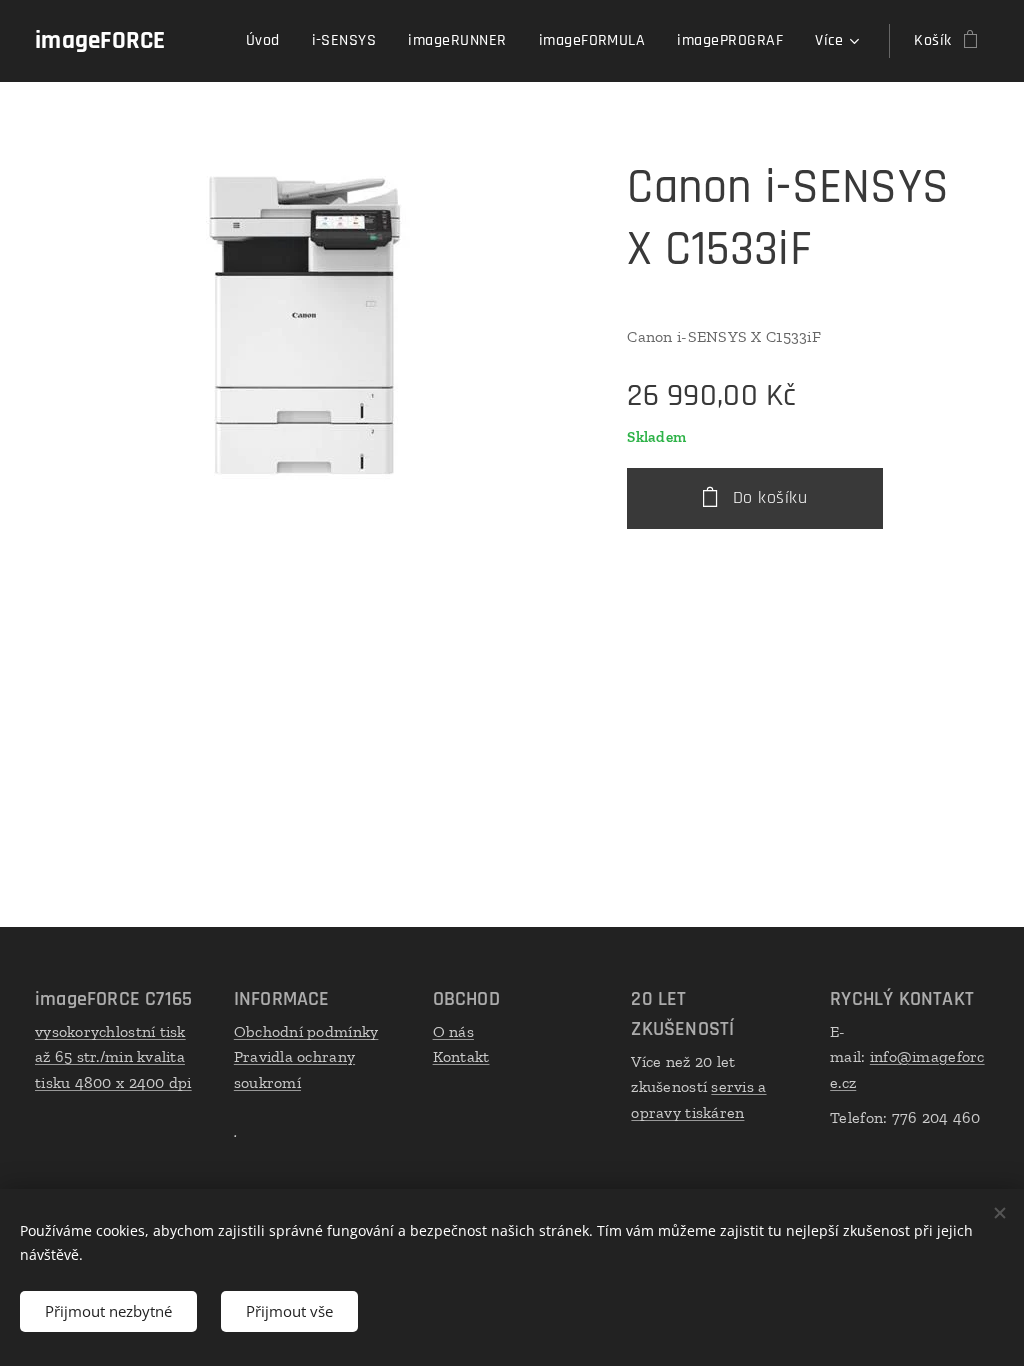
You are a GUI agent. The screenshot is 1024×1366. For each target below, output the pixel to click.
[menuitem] (268, 41)
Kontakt (461, 1056)
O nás (453, 1031)
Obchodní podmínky (306, 1031)
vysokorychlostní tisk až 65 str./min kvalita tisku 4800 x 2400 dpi (113, 1057)
